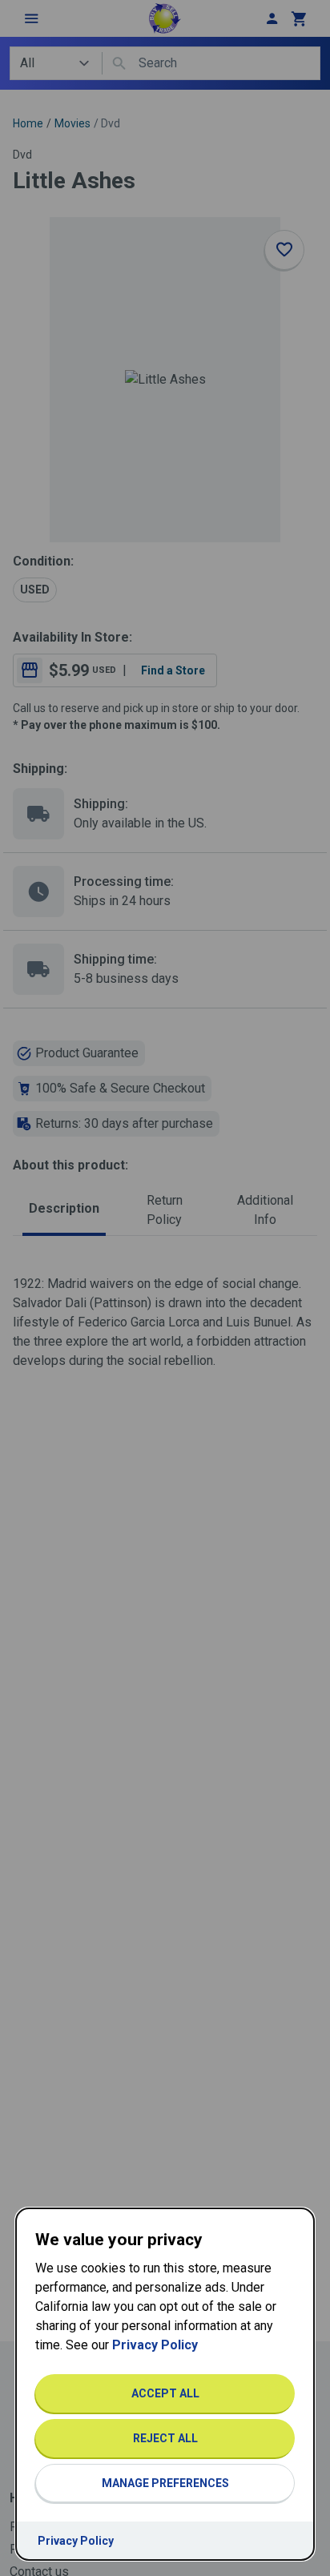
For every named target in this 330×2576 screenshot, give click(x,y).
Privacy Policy (155, 2345)
